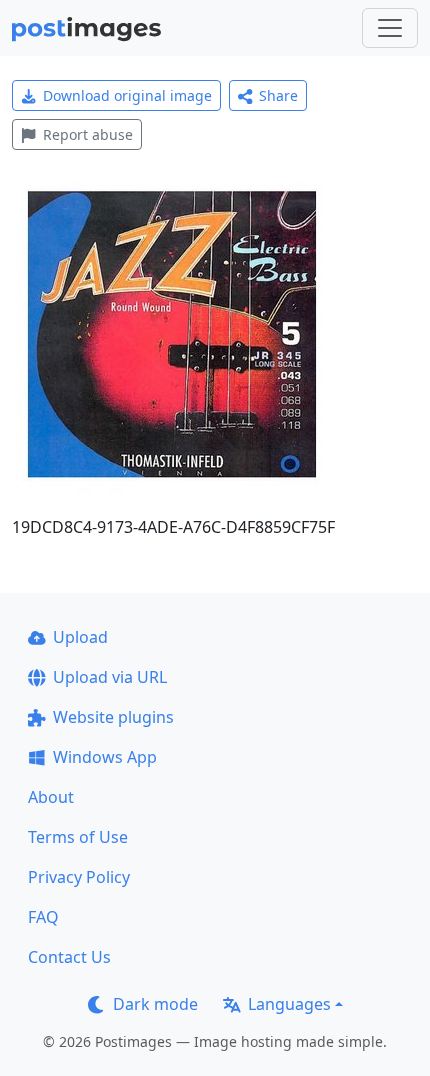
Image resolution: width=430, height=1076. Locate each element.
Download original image (127, 95)
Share (278, 95)
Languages (289, 1004)
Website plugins (113, 717)
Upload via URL (110, 677)
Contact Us (69, 957)
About (51, 797)
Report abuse (88, 134)
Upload (80, 637)
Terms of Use (78, 837)
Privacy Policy (79, 877)
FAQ (43, 917)
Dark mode (155, 1004)
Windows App (105, 757)
